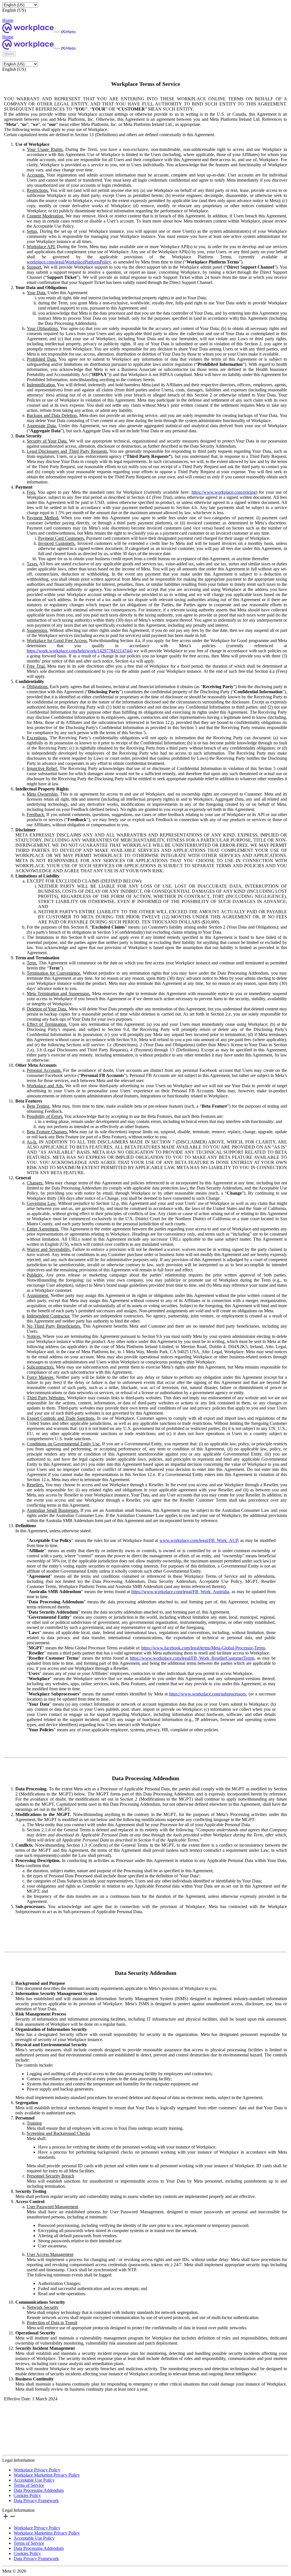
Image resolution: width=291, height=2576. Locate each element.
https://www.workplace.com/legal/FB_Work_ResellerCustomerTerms (192, 1658)
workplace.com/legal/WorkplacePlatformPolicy (69, 262)
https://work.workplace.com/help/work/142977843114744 (79, 651)
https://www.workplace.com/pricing (224, 492)
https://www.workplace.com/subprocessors (207, 1694)
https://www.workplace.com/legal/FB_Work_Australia (180, 1592)
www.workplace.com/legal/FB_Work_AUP (199, 1540)
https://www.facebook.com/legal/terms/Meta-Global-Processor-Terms (203, 1648)
